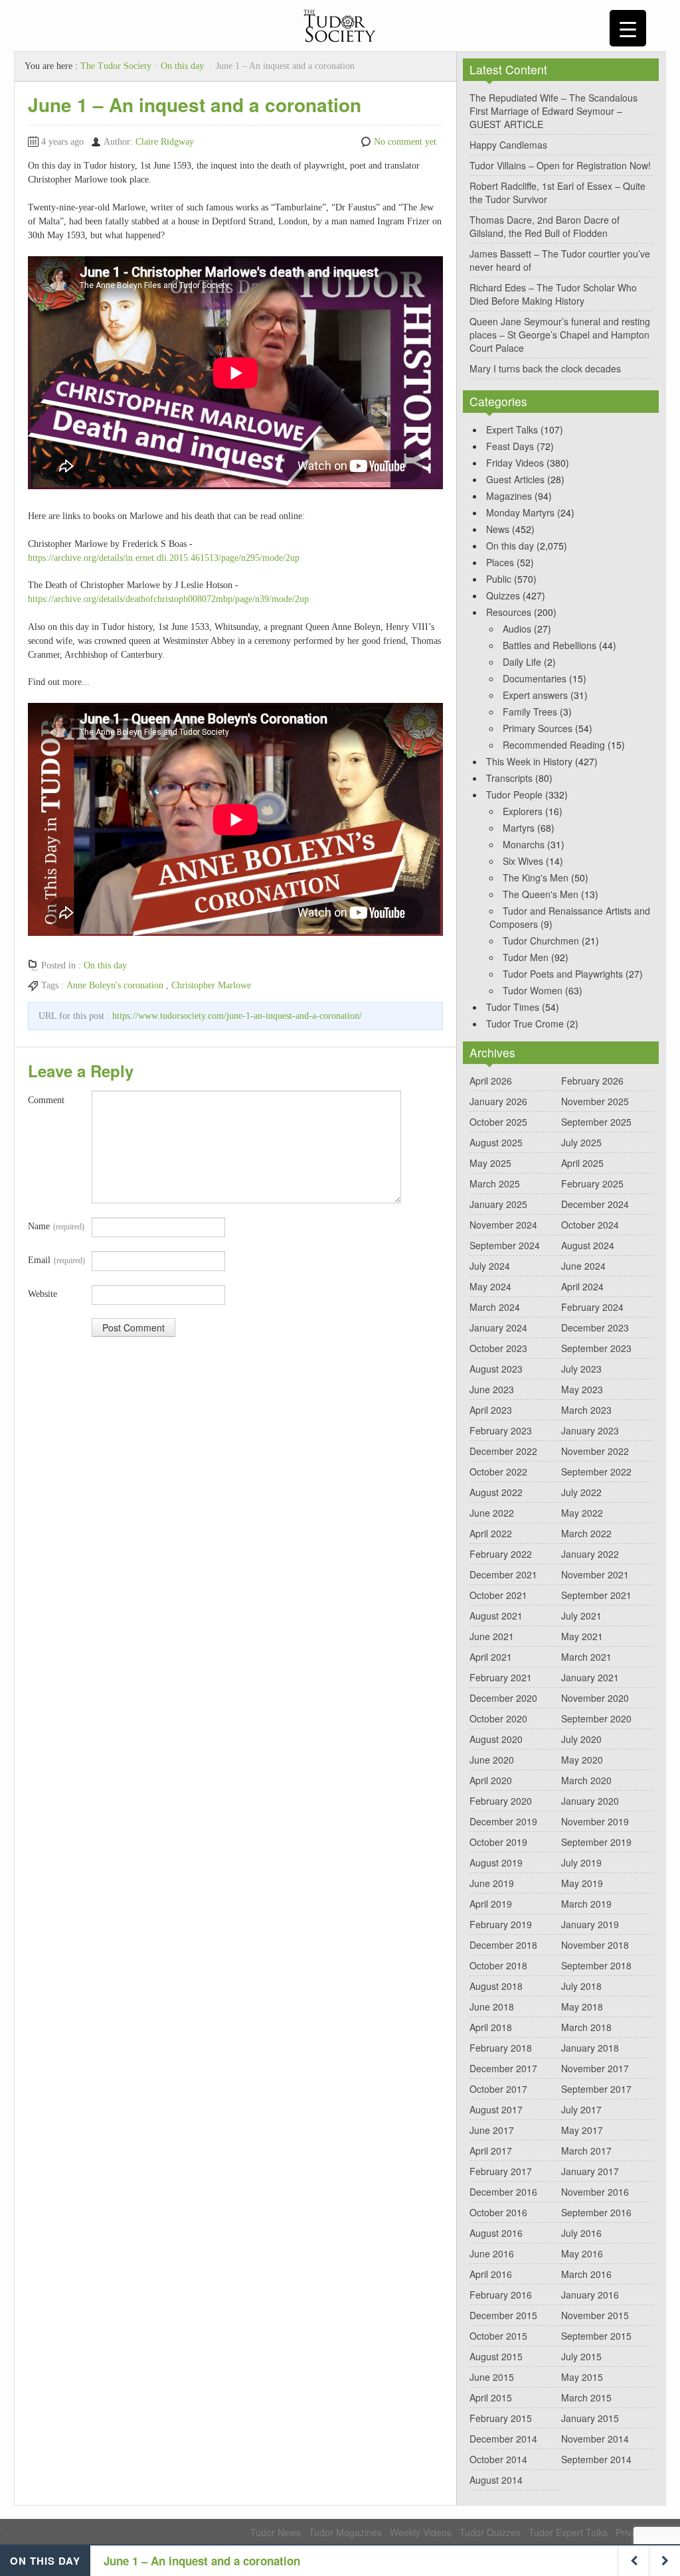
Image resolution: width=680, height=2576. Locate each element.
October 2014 (498, 2459)
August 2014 (496, 2480)
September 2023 (596, 1348)
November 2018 (595, 1945)
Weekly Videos (421, 2532)
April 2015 (491, 2397)
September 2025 (596, 1122)
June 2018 (492, 2007)
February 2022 (501, 1554)
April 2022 (491, 1533)
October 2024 (590, 1225)
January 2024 (498, 1327)
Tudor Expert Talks (568, 2532)
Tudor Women (533, 990)
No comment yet (405, 142)
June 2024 (583, 1266)
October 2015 (498, 2336)
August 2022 (496, 1492)
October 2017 (498, 2089)
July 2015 (581, 2356)
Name (56, 1226)
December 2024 (595, 1204)
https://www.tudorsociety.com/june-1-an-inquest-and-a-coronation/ (237, 1016)
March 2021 (586, 1657)
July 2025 (581, 1142)
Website (42, 1294)
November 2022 (595, 1451)
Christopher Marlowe (211, 985)
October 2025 (498, 1122)
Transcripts (509, 778)
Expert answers (535, 695)
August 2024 (588, 1245)
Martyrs (519, 828)
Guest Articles (515, 479)
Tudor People (514, 795)
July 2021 (581, 1616)
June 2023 (492, 1389)
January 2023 (590, 1430)
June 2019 (492, 1883)
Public (499, 579)
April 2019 (491, 1904)
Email (56, 1260)
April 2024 (582, 1286)
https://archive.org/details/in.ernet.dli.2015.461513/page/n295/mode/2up (164, 558)
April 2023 (491, 1410)
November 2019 (595, 1821)
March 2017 (586, 2151)
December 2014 (503, 2439)
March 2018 (586, 2027)
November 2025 (595, 1101)
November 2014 (595, 2439)
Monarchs (524, 844)
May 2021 (582, 1636)
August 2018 (496, 1986)
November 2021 (595, 1574)
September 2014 (596, 2459)
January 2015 (590, 2418)
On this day (182, 66)
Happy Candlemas (508, 145)
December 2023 (595, 1327)
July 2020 (581, 1739)
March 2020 (586, 1780)
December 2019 (503, 1821)
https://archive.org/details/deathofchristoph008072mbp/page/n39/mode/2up (168, 599)
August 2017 (496, 2109)
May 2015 (582, 2377)
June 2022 (492, 1513)
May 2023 (582, 1389)
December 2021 (503, 1574)
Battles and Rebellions (550, 645)
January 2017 (590, 2171)
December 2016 (503, 2192)
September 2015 (596, 2336)
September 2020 (596, 1718)
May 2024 (490, 1286)
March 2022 (586, 1533)
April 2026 (491, 1081)
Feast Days (510, 446)
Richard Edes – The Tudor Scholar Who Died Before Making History (553, 294)
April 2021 (491, 1657)
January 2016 (590, 2295)
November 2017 (595, 2068)
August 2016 (496, 2233)
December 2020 (503, 1698)
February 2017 (501, 2171)
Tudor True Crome (525, 1023)
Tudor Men (526, 957)
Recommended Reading (554, 745)
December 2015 (503, 2315)
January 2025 (498, 1204)
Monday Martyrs (520, 512)
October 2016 (498, 2212)
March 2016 (586, 2274)
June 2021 (492, 1636)
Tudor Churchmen (541, 941)
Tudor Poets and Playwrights (563, 974)
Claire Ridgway (165, 142)
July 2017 (581, 2109)
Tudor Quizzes (490, 2532)
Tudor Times (513, 1007)
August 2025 (496, 1142)
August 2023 (496, 1369)
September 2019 (596, 1842)
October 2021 (498, 1595)
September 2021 (596, 1595)
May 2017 (582, 2130)
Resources (509, 612)
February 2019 (501, 1924)
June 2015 (492, 2377)
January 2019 (590, 1924)
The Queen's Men (541, 894)
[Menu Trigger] (628, 28)
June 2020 (492, 1760)
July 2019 (581, 1862)
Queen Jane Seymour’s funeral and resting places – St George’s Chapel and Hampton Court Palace (560, 335)
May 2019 (582, 1883)
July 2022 (581, 1492)
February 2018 (501, 2048)
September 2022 (596, 1472)
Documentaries (535, 678)
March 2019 (586, 1904)
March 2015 (586, 2397)
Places (500, 562)
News (498, 529)
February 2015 (501, 2418)
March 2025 (495, 1183)
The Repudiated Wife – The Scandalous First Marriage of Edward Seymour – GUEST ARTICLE (553, 111)
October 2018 (498, 1965)
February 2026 (592, 1081)
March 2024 (495, 1307)
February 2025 (592, 1183)
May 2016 (582, 2253)
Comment (46, 1100)
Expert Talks (512, 429)
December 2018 (503, 1945)
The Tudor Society (116, 66)
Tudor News (276, 2532)
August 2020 (496, 1739)
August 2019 (496, 1862)
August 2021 (496, 1616)
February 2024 (592, 1307)
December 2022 (503, 1451)
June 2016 (492, 2253)
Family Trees (530, 712)
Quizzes (503, 595)
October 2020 (498, 1718)
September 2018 (596, 1965)
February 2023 (501, 1430)
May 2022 (582, 1513)
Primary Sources (538, 728)
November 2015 (595, 2315)
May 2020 (582, 1760)
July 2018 (581, 1986)
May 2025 (490, 1163)
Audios (517, 629)
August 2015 (496, 2356)
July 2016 (581, 2233)
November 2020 (595, 1698)
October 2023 (498, 1348)
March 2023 (586, 1410)
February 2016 (501, 2295)
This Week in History (529, 761)
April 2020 (491, 1780)
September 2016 (596, 2212)
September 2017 (596, 2089)
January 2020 (590, 1801)
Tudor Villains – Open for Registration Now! (560, 165)
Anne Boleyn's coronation (115, 985)
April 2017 (491, 2151)
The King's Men (536, 877)
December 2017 (503, 2068)
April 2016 (491, 2274)
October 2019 (498, 1842)
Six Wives (523, 861)
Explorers (523, 811)
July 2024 (490, 1266)
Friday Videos (515, 463)
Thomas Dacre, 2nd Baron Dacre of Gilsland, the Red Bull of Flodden (545, 226)
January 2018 (590, 2048)
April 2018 (491, 2027)
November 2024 (503, 1225)
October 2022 (498, 1472)
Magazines (509, 496)
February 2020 (501, 1801)
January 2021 (590, 1677)
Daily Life (522, 662)
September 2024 (505, 1245)
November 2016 (595, 2192)
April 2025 (582, 1163)
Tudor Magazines (345, 2532)
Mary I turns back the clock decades (545, 368)
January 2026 (498, 1101)
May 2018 (582, 2007)
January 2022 (590, 1554)
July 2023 (581, 1369)
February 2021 (501, 1677)
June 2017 (492, 2130)
